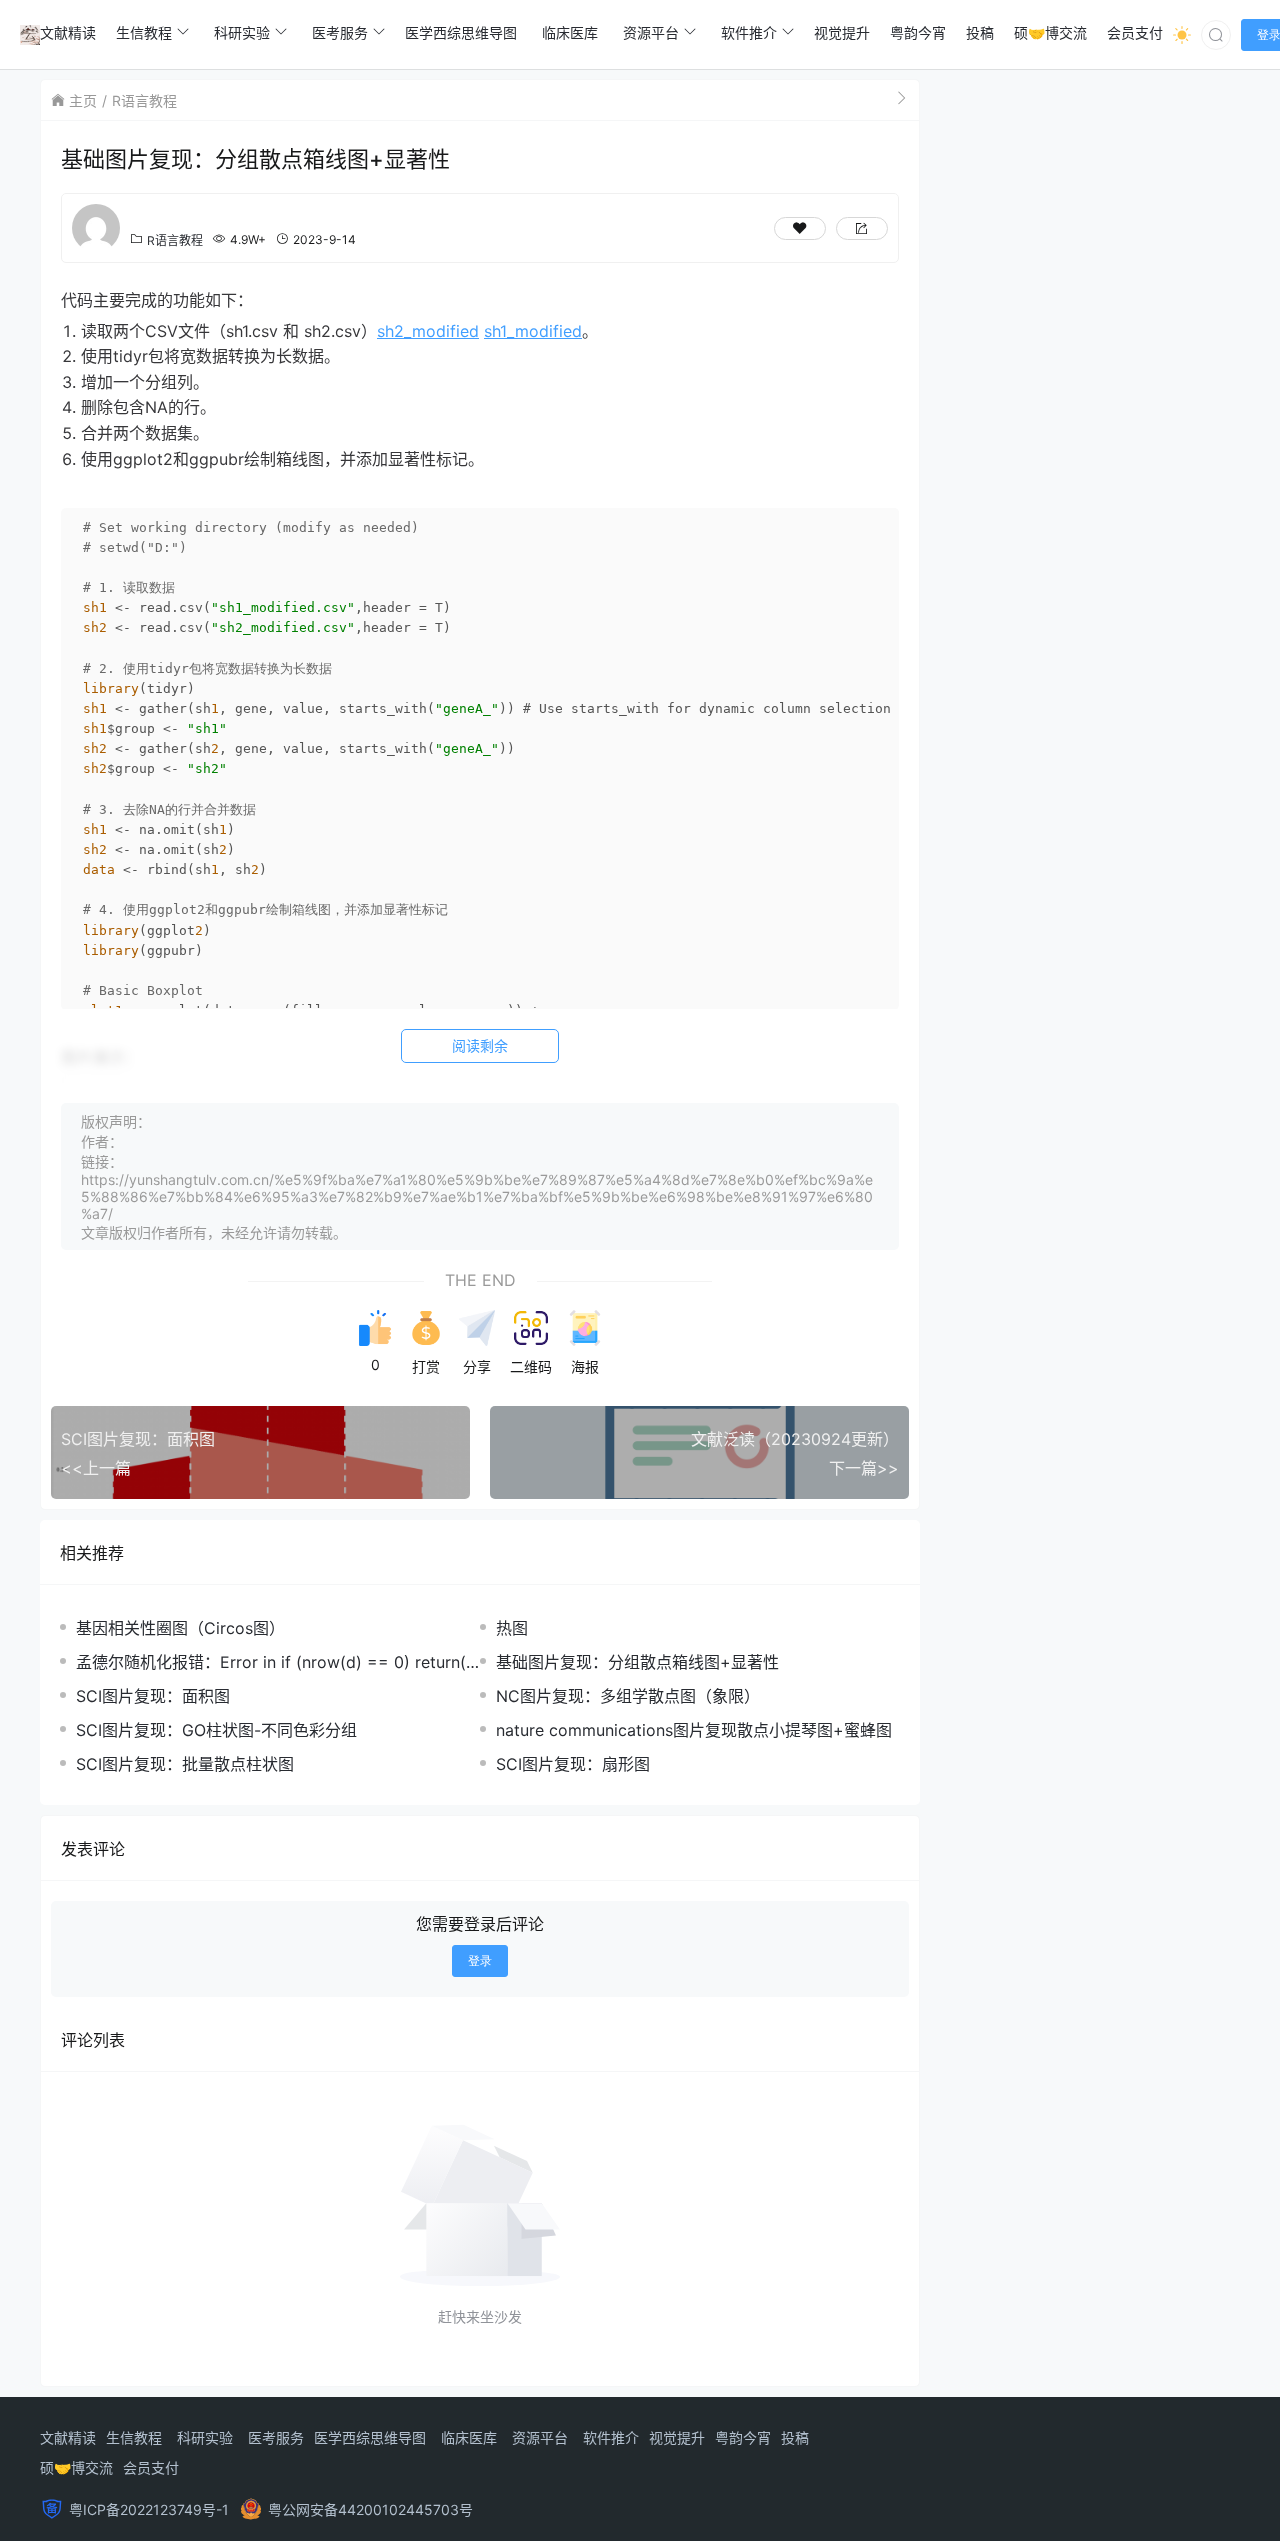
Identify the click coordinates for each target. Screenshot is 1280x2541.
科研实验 (205, 2437)
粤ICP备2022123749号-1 (149, 2509)
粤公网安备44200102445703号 (370, 2509)
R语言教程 (144, 100)
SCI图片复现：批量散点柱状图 (185, 1764)
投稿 (795, 2437)
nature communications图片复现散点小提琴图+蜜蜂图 (694, 1730)
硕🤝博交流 (76, 2467)
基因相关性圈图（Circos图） (180, 1628)
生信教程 (134, 2437)
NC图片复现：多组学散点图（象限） (628, 1696)
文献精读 (68, 2437)
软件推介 (611, 2437)
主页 (83, 100)
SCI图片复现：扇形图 (573, 1764)
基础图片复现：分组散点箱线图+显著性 (637, 1662)
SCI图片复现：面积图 (153, 1696)
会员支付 (151, 2467)
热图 (512, 1628)
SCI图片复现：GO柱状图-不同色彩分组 (216, 1730)
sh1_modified (533, 331)
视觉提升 (677, 2437)
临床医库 (469, 2437)
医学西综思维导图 (370, 2437)
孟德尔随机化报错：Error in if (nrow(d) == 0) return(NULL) (277, 1662)
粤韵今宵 (743, 2437)
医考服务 (276, 2437)
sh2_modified (428, 331)
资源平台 (540, 2437)
